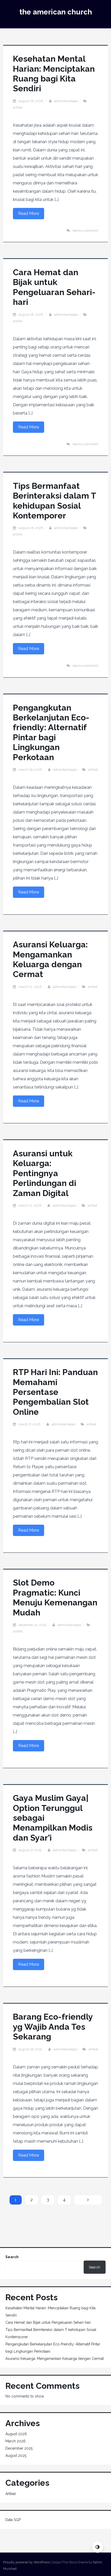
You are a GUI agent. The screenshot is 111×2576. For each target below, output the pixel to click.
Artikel (18, 107)
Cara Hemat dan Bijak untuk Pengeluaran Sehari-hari (54, 287)
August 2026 (16, 2434)
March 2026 (15, 2441)
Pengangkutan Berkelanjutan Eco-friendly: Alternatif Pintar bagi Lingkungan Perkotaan (51, 732)
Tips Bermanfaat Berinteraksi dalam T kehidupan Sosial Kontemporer (54, 501)
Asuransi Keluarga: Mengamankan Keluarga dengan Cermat (50, 959)
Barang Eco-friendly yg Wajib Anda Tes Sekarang (53, 2027)
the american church (56, 12)
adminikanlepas (66, 101)
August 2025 (16, 2456)
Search (12, 2257)
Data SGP (13, 2520)
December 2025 (19, 2448)
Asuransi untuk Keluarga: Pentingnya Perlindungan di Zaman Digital (45, 1173)
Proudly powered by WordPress (26, 2562)
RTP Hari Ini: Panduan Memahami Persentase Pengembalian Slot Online (55, 1392)
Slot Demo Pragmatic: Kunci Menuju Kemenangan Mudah (55, 1597)
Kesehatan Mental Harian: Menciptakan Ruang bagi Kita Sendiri (54, 74)
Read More (29, 213)
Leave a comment (85, 230)
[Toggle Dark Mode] (97, 2547)
